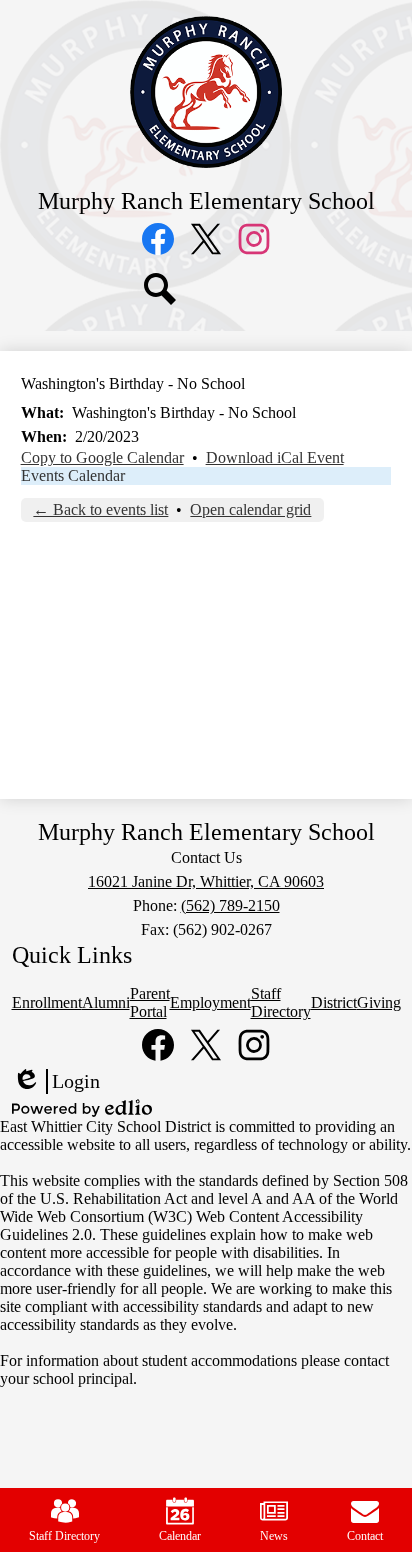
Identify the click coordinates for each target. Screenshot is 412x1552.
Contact (365, 1536)
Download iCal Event (275, 457)
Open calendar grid (250, 509)
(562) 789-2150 (230, 905)
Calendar (180, 1536)
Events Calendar (73, 475)
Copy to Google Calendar (102, 457)
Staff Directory (64, 1536)
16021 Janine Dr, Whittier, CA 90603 (206, 881)
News (274, 1536)
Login (56, 1082)
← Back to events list (100, 509)
